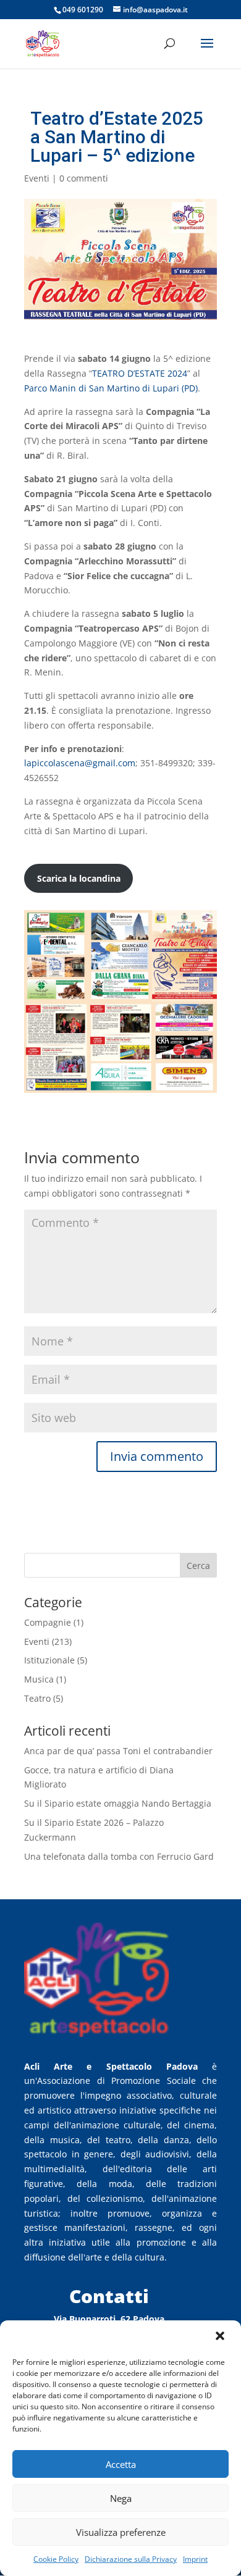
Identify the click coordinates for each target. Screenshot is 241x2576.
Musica (39, 1679)
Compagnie (48, 1622)
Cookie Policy (56, 2559)
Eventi (37, 178)
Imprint (195, 2559)
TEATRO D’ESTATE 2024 (140, 373)
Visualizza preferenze (121, 2532)
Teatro (37, 1698)
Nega (121, 2498)
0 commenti (84, 178)
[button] (221, 2337)
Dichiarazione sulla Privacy (131, 2559)
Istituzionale (49, 1660)
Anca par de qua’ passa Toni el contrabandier (118, 1751)
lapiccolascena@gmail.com (80, 763)
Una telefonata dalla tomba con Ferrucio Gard (119, 1856)
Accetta (121, 2464)
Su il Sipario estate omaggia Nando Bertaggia (118, 1803)
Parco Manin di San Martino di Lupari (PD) (111, 388)
